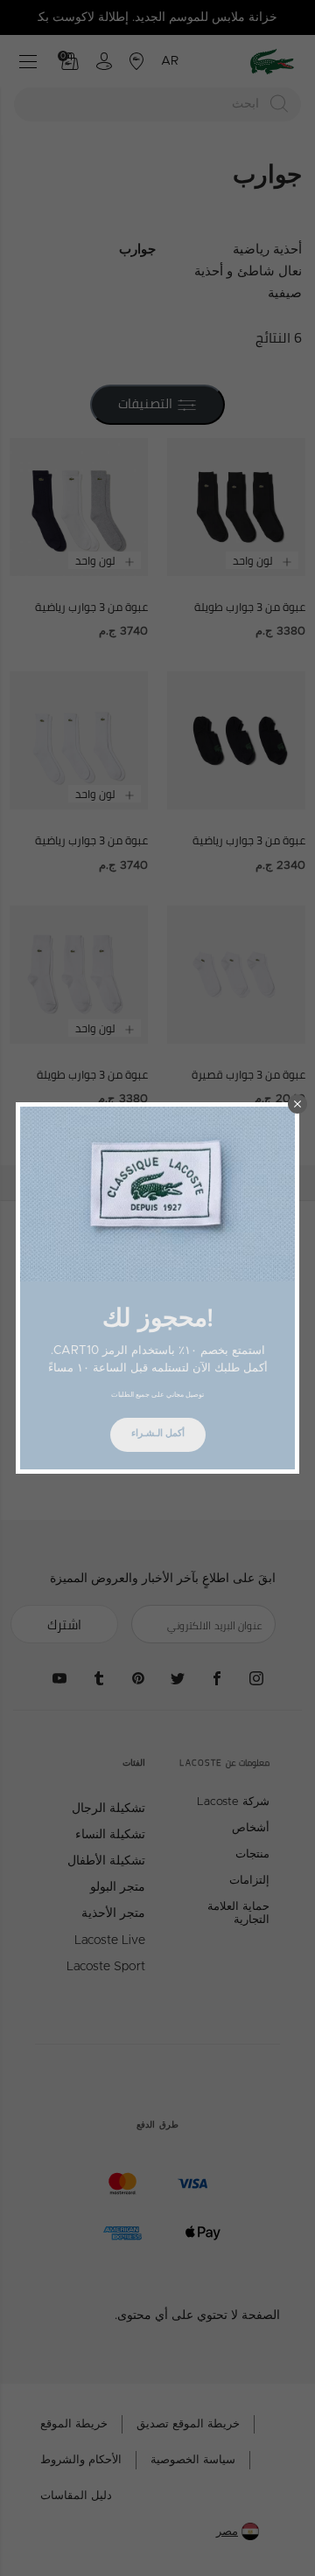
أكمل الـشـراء (158, 1433)
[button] (297, 1104)
